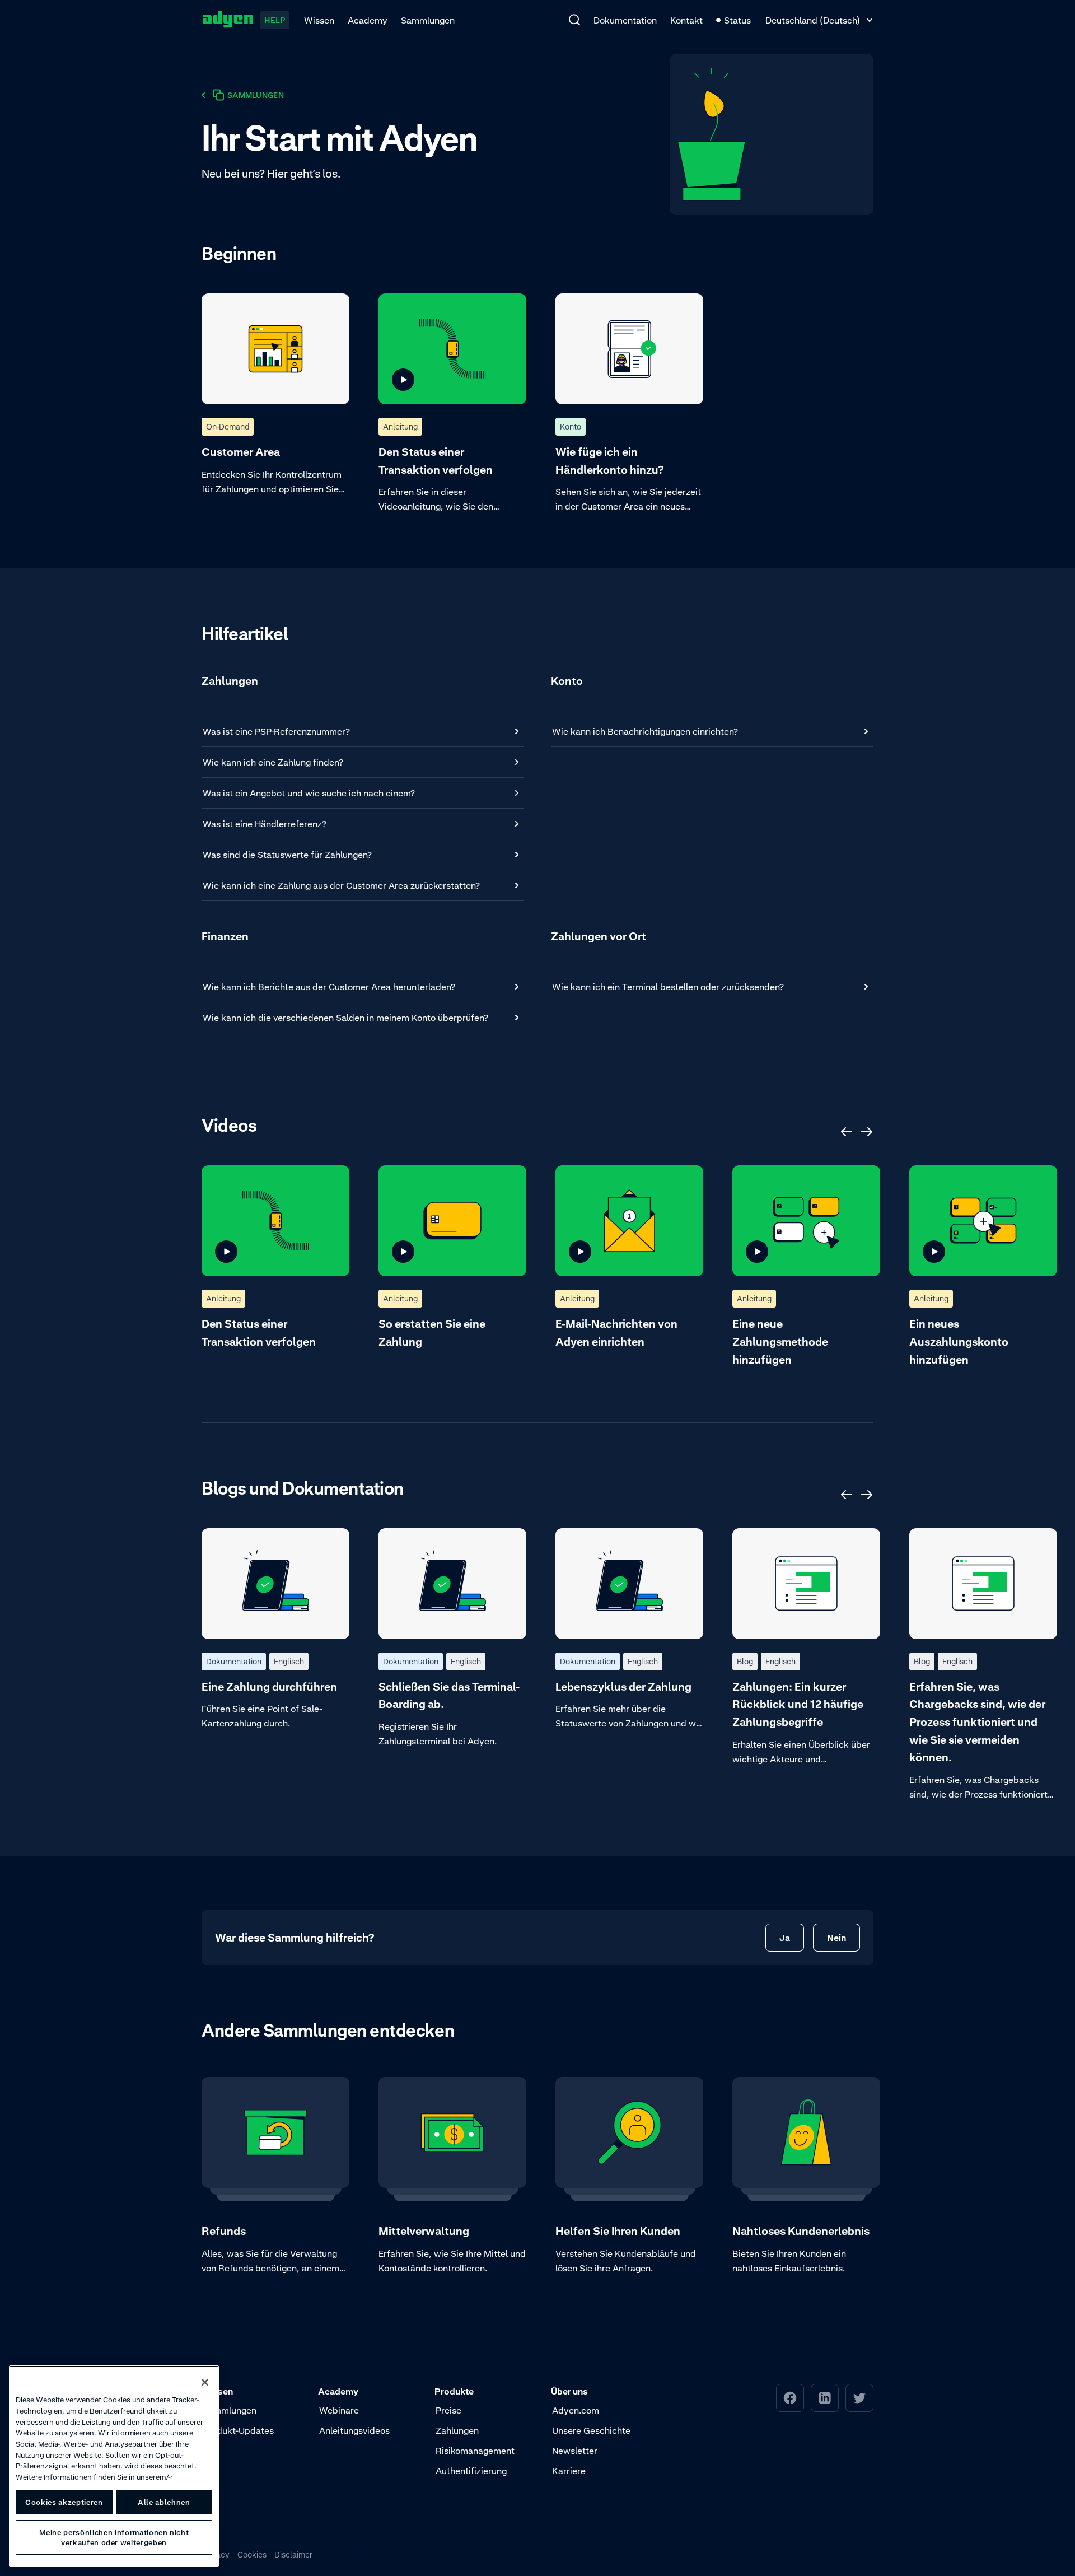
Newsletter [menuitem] (575, 2451)
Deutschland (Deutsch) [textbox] (813, 20)
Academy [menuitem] (368, 20)
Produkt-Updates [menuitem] (238, 2430)
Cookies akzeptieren (64, 2502)
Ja (785, 1938)
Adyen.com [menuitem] (576, 2410)
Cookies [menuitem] (252, 2554)
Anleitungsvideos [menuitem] (354, 2430)
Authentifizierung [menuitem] (471, 2471)
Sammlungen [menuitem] (428, 20)
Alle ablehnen (164, 2502)
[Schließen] (205, 2382)
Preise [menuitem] (448, 2410)
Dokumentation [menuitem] (625, 20)
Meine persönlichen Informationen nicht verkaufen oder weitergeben (114, 2537)
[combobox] (819, 20)
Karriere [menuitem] (569, 2471)
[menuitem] (574, 20)
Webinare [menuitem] (339, 2410)
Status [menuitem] (737, 20)
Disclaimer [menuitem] (293, 2554)
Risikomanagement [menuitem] (475, 2451)
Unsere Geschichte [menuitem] (591, 2430)
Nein (836, 1938)
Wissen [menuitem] (319, 20)
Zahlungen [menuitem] (457, 2430)
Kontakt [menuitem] (686, 20)
